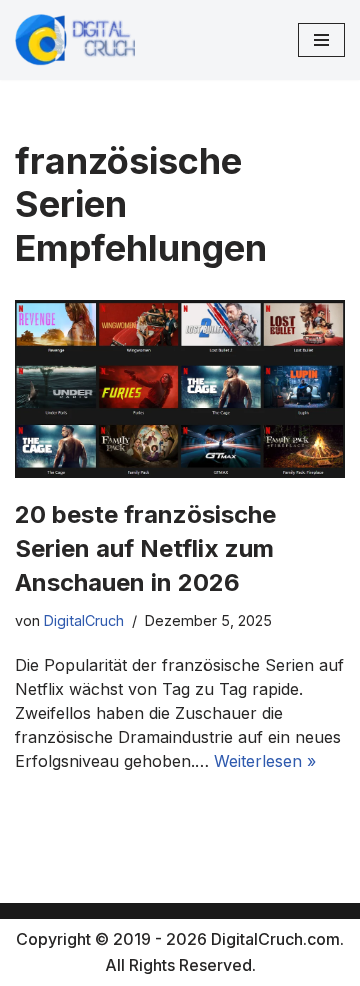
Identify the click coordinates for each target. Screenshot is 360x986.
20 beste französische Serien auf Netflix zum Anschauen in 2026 (145, 548)
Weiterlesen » (265, 761)
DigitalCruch (84, 620)
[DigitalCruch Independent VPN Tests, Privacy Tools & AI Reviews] (75, 40)
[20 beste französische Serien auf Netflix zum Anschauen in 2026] (180, 389)
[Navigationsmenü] (321, 40)
